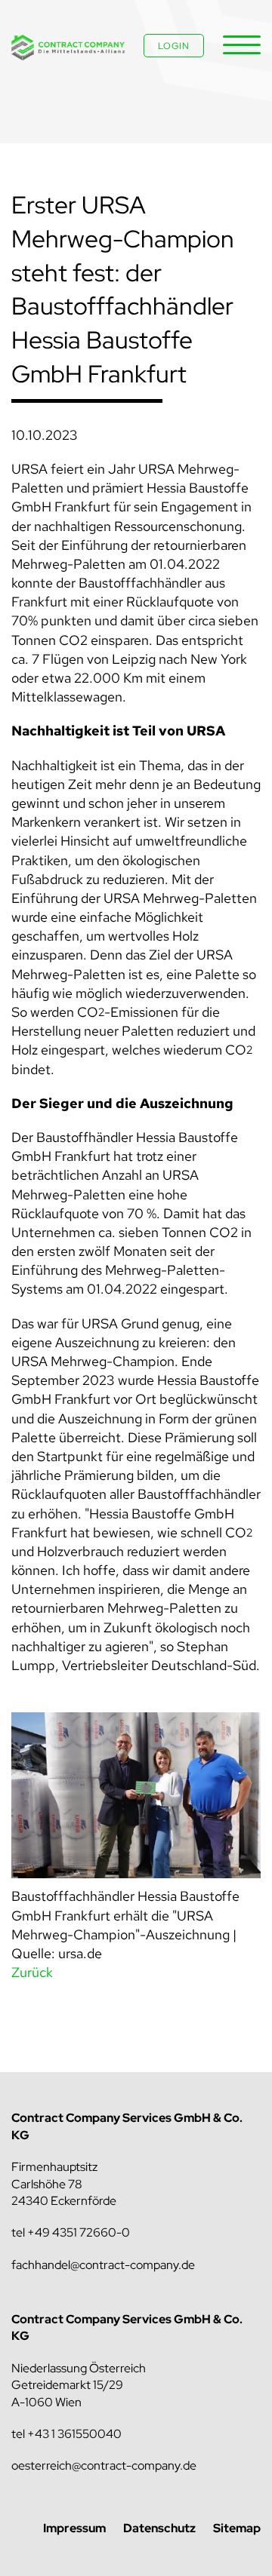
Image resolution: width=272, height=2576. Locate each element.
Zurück (32, 1972)
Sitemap (237, 2528)
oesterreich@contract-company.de (104, 2465)
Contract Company (68, 48)
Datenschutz (159, 2528)
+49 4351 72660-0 (79, 2232)
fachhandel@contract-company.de (103, 2265)
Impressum (74, 2528)
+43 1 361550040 (74, 2434)
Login (174, 46)
